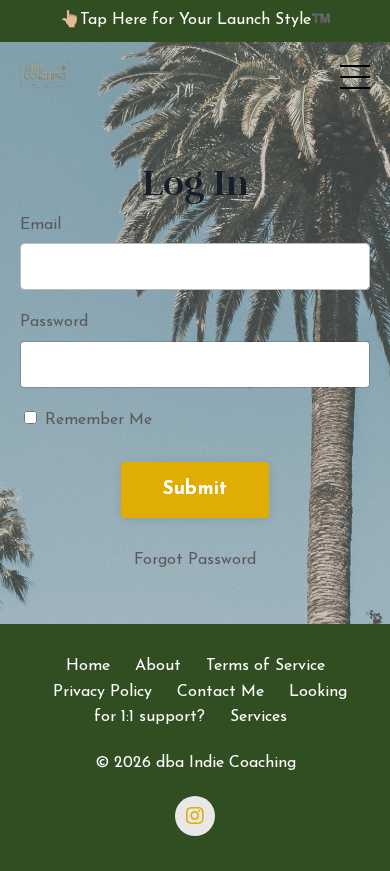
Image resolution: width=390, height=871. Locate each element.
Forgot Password (195, 560)
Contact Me (220, 692)
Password (54, 322)
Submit (195, 489)
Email (40, 225)
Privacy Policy (102, 692)
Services (258, 717)
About (158, 666)
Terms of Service (265, 666)
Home (88, 666)
